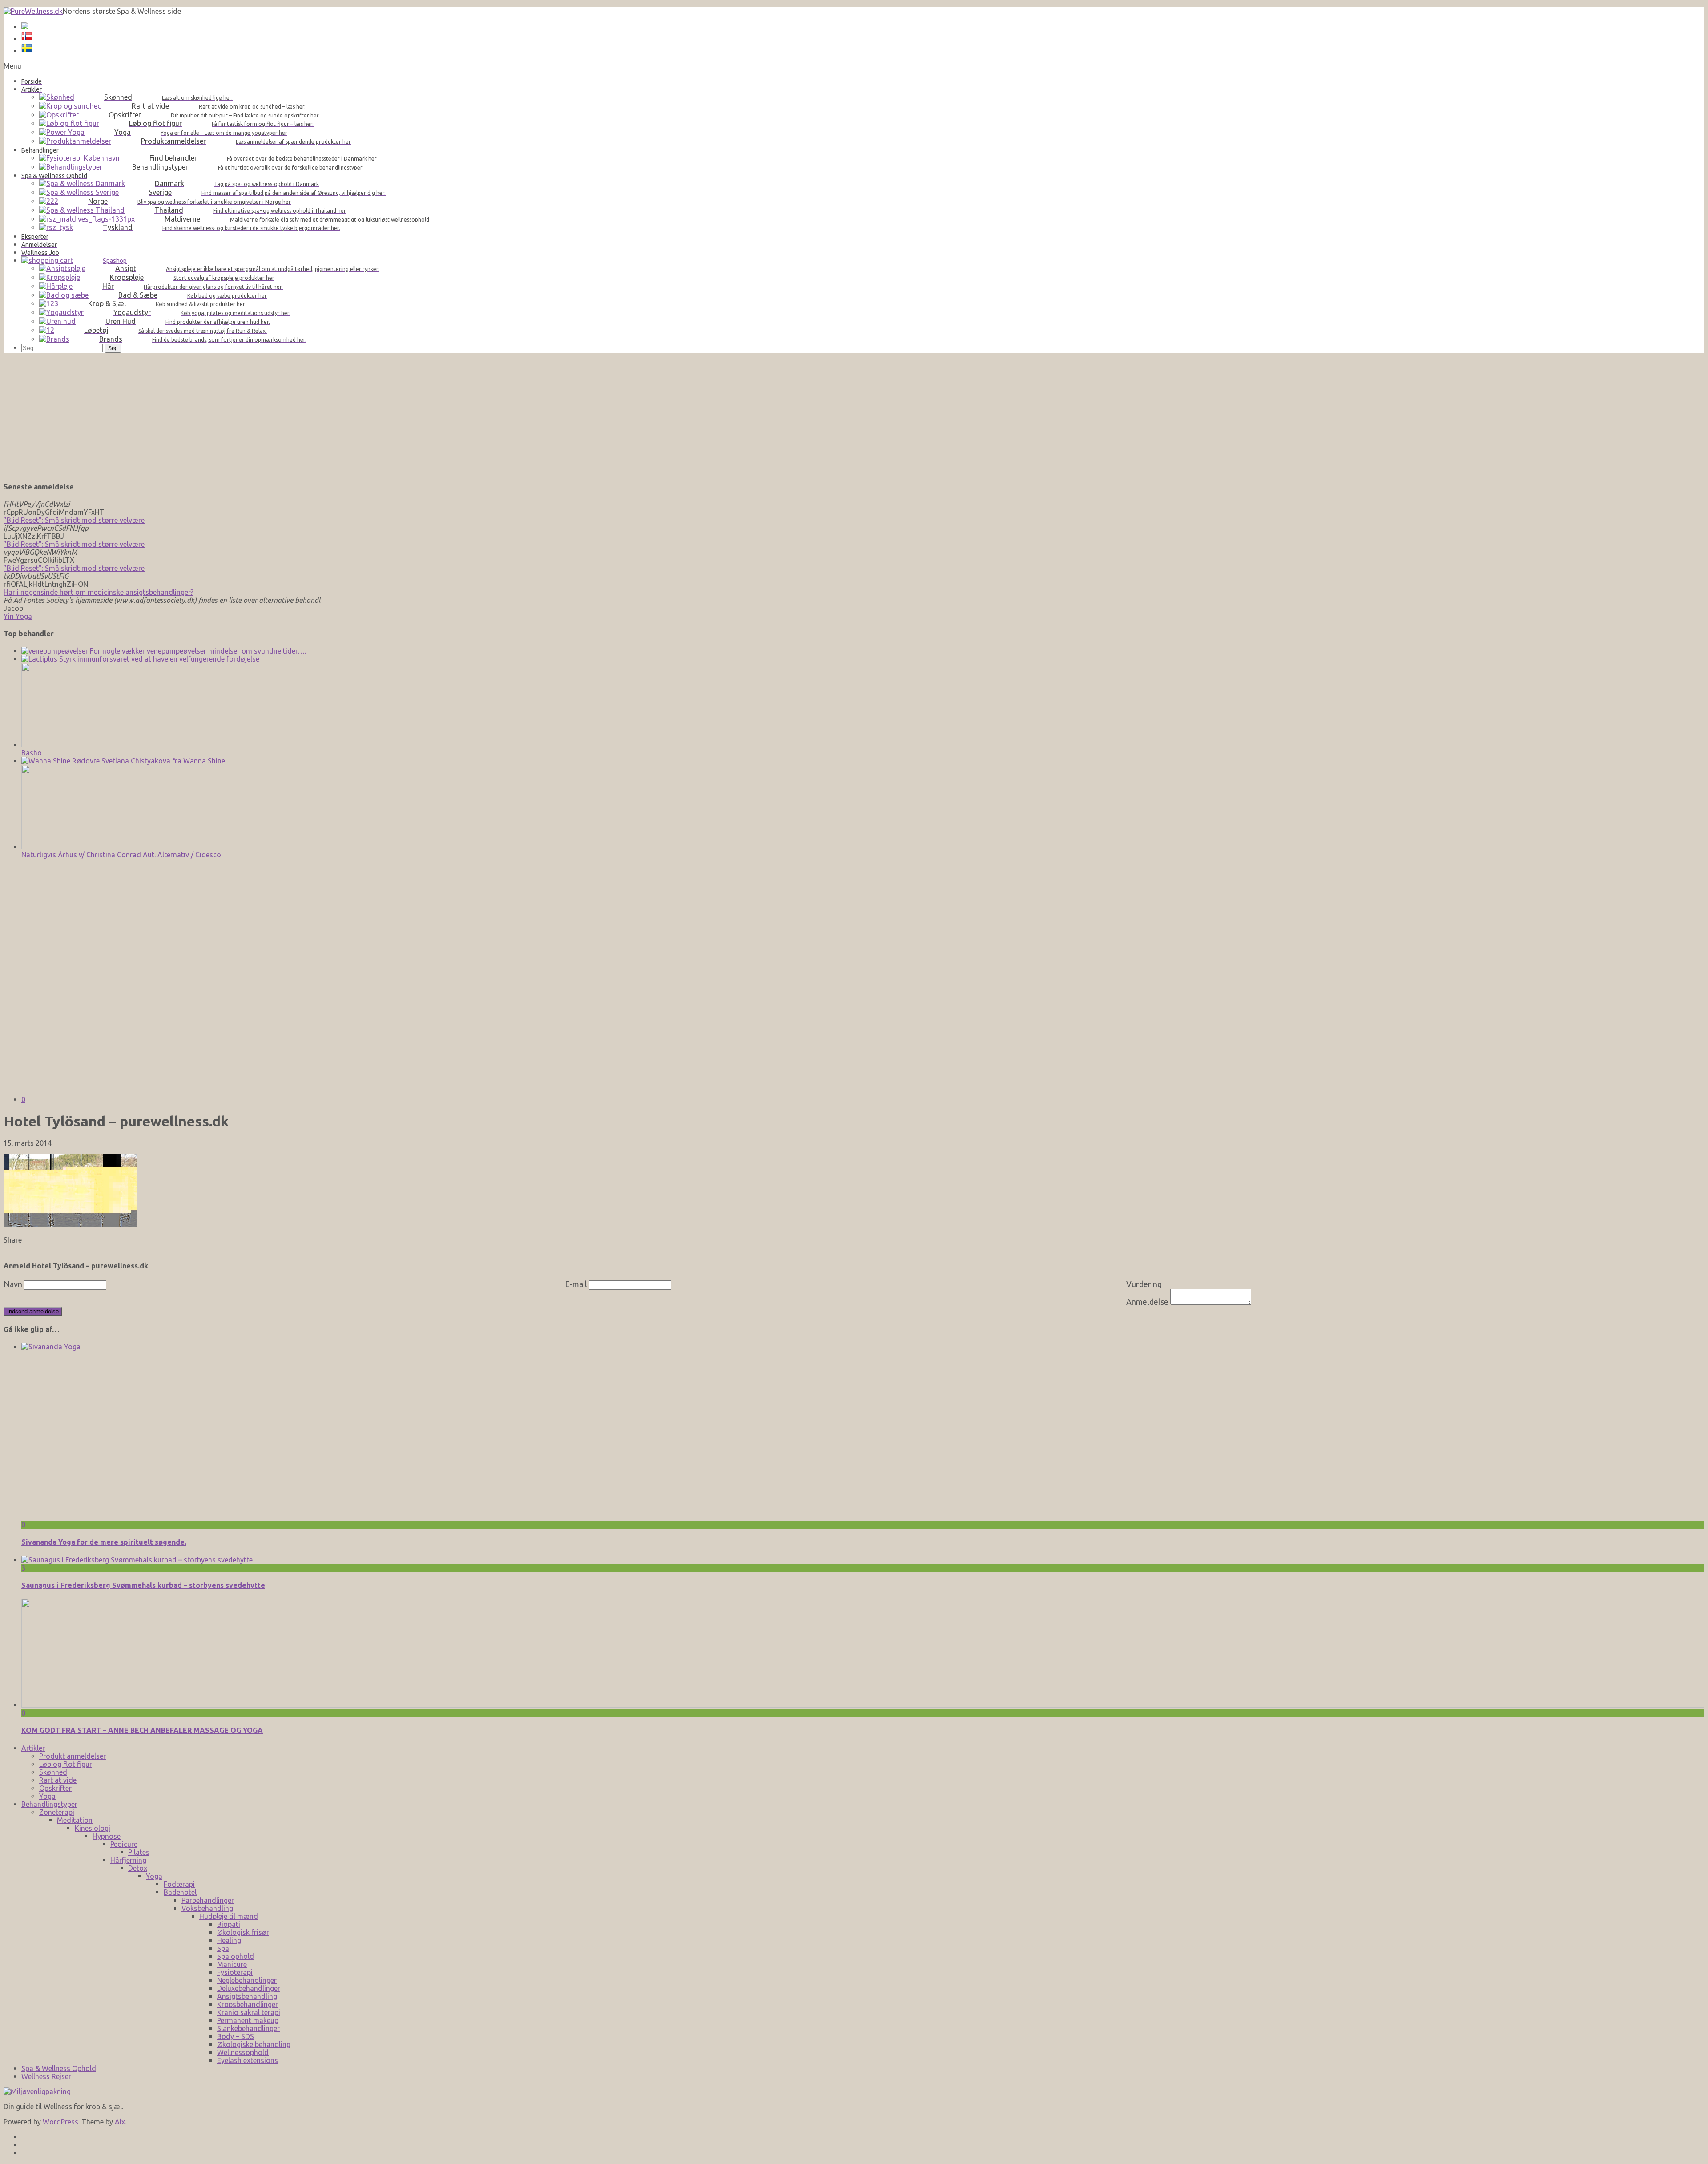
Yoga (47, 1796)
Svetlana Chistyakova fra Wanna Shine (162, 761)
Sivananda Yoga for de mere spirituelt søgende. (104, 1542)
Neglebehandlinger (247, 1980)
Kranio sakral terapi (249, 2012)
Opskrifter (55, 1788)
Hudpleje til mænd (229, 1916)
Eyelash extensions (248, 2060)
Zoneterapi (57, 1812)
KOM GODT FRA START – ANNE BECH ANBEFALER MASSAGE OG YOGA (142, 1730)
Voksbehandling (207, 1908)
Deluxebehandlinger (249, 1988)
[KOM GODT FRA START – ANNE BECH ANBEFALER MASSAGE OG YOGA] (863, 1705)
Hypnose (107, 1836)
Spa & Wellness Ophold (59, 2068)
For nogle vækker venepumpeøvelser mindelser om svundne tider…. (197, 651)
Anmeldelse (1147, 1302)
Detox (138, 1868)
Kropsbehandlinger (248, 2004)
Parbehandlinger (208, 1900)
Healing (229, 1940)
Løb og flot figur (66, 1764)
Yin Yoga (18, 616)
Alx (120, 2122)
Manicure (232, 1964)
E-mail (576, 1284)
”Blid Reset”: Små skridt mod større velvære (74, 520)
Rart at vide (58, 1780)
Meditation (75, 1820)
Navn (13, 1284)
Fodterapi (179, 1884)
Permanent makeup (248, 2020)
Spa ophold (236, 1956)
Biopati (229, 1924)
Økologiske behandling (254, 2044)
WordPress (60, 2122)
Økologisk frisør (243, 1932)
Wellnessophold (243, 2052)
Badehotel (180, 1892)
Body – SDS (236, 2036)
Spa (223, 1948)
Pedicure (124, 1844)
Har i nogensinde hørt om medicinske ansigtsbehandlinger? (99, 592)
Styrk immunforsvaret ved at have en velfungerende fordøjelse (158, 659)
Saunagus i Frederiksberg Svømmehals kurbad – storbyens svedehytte (143, 1585)
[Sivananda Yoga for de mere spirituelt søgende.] (689, 1347)
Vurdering (1144, 1284)
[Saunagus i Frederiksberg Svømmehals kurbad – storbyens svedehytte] (137, 1560)
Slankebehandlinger (248, 2028)
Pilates (139, 1852)
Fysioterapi (235, 1972)
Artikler (33, 1748)
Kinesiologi (93, 1828)
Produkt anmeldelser (73, 1756)
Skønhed (53, 1772)
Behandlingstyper (49, 1804)
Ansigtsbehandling (247, 1996)
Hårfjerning (128, 1860)
